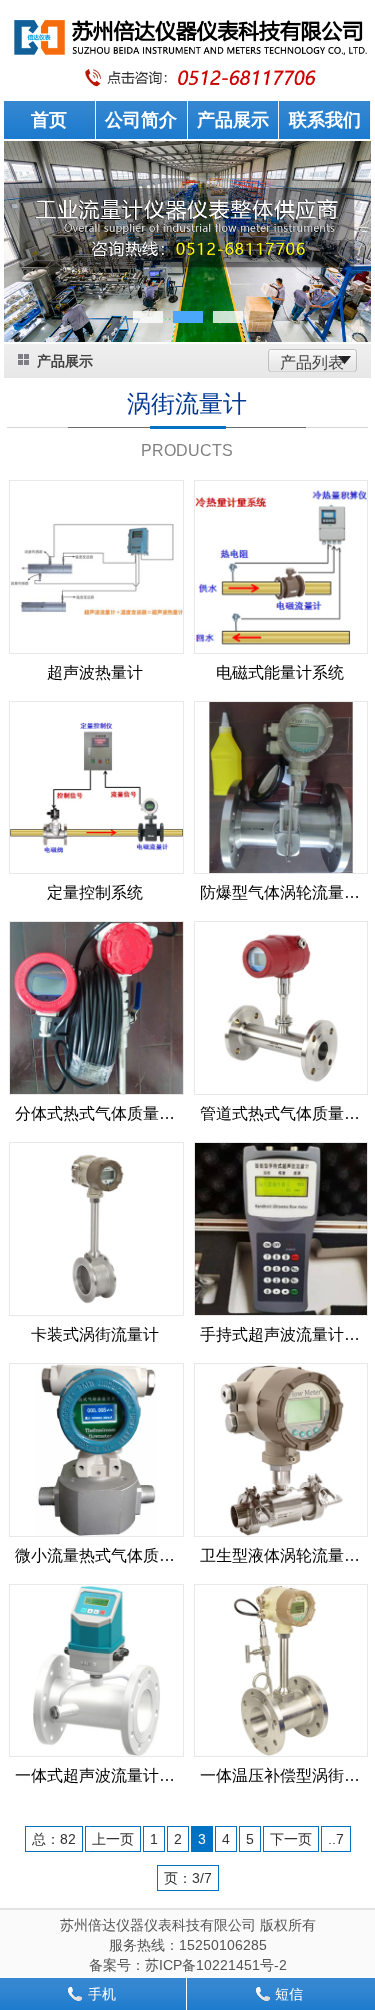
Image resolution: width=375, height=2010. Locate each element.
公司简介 (141, 120)
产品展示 (233, 120)
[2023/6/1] (281, 1007)
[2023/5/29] (96, 1449)
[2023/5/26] (281, 1669)
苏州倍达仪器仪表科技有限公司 (158, 1925)
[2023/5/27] (96, 1669)
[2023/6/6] (96, 566)
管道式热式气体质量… (280, 1113)
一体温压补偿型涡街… (280, 1775)
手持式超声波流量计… (280, 1334)
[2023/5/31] (96, 1228)
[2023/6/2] (96, 1007)
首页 (49, 120)
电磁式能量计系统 (280, 672)
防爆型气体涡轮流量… (280, 892)
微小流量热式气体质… (95, 1555)
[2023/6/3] (281, 786)
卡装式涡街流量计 (95, 1334)
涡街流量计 (187, 403)
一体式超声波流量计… (95, 1775)
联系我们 (325, 120)
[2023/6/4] (96, 786)
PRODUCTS (187, 450)
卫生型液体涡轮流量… (280, 1555)
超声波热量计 (95, 672)
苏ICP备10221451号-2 (216, 1965)
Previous (34, 256)
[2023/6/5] (281, 566)
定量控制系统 (95, 892)
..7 (336, 1839)
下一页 (291, 1839)
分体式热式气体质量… (95, 1113)
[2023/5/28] (281, 1449)
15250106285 (223, 1945)
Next (341, 256)
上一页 (113, 1839)
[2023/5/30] (281, 1228)
